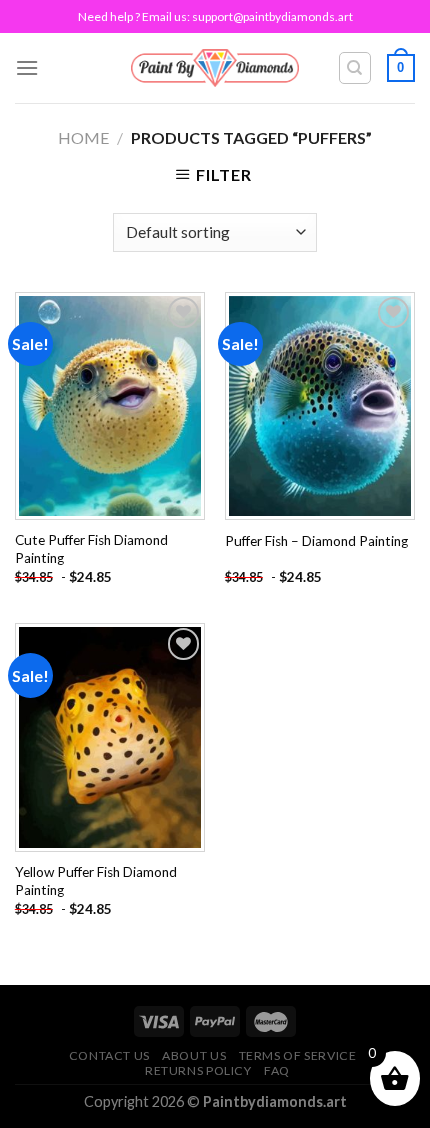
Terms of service (298, 1055)
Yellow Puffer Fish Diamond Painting (96, 881)
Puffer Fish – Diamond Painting (316, 541)
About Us (194, 1055)
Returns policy (198, 1070)
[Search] (355, 68)
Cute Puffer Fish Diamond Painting (91, 549)
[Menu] (27, 67)
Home (83, 137)
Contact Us (109, 1055)
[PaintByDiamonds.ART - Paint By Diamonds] (215, 67)
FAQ (277, 1070)
